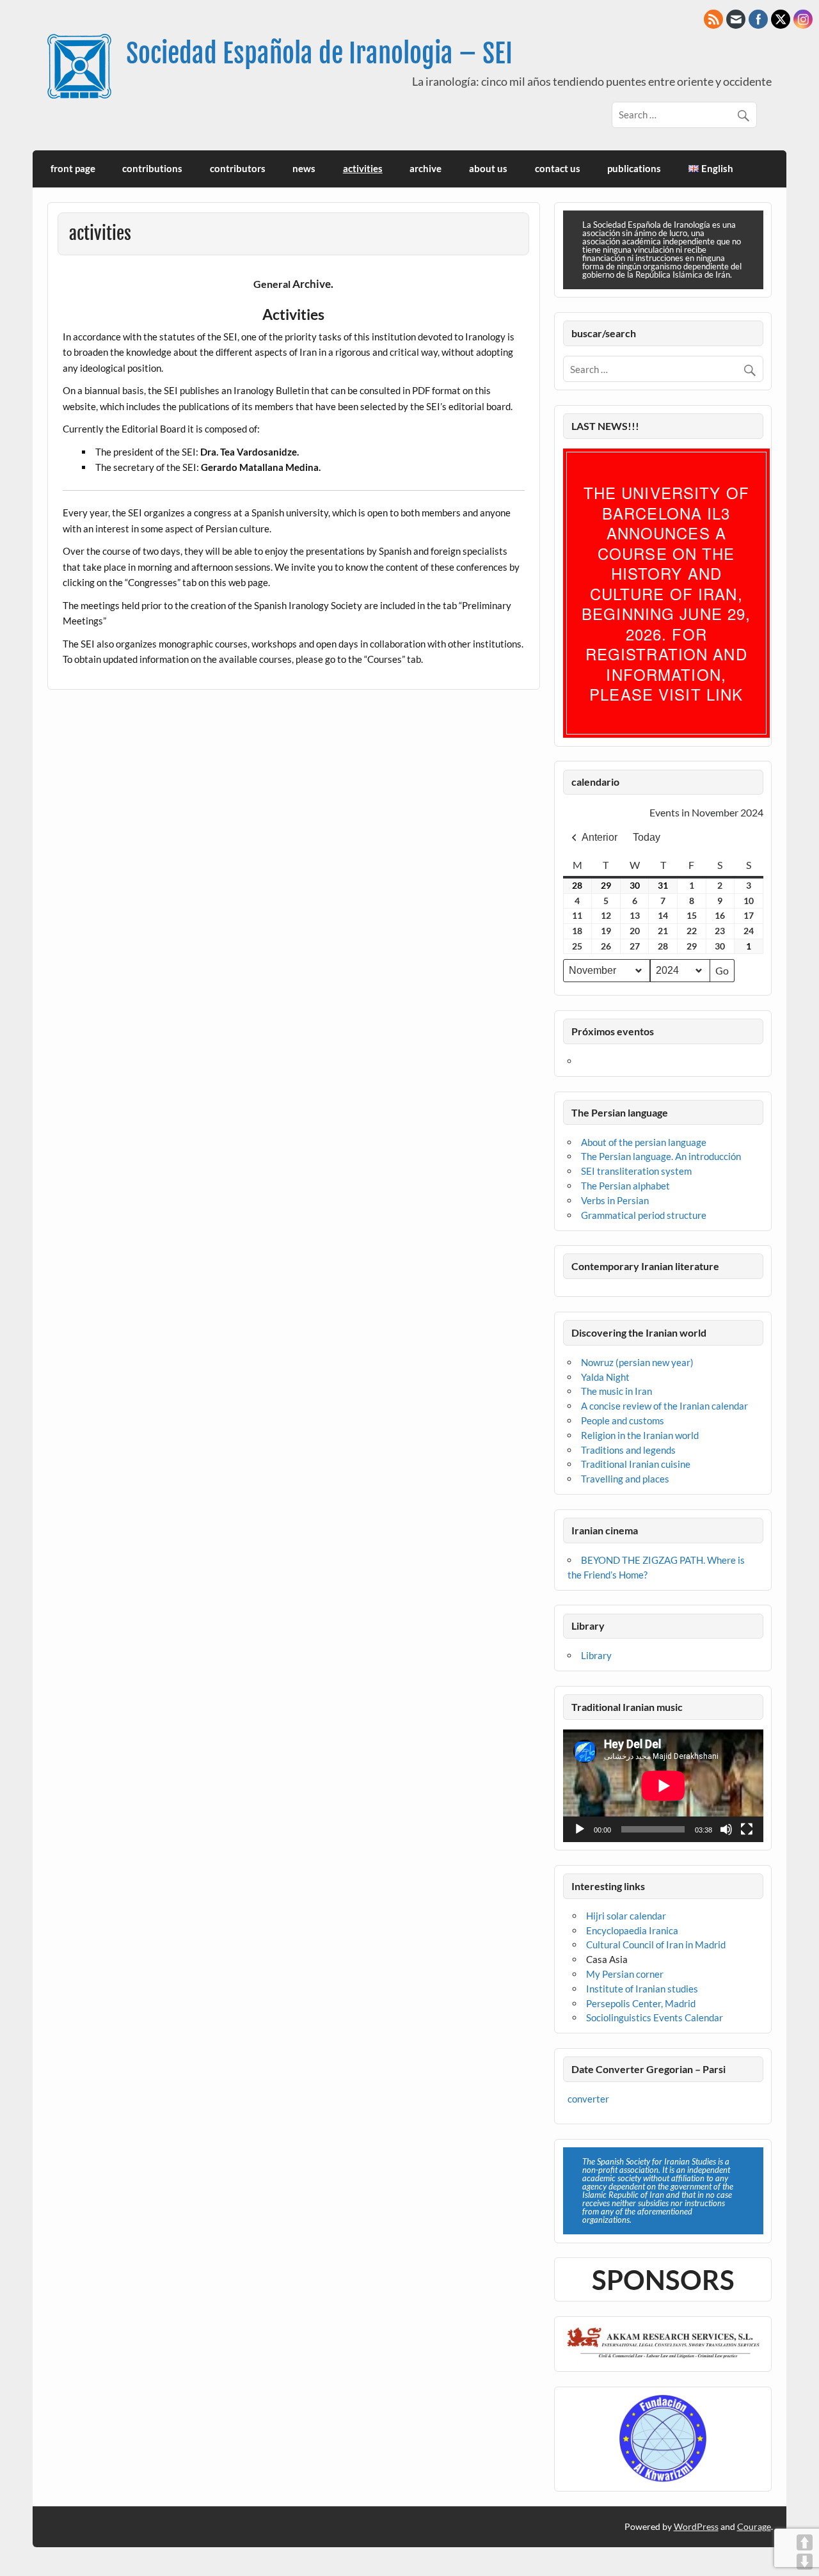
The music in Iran (616, 1391)
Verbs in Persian (615, 1200)
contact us (558, 168)
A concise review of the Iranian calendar (664, 1406)
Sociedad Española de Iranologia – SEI (319, 53)
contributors (238, 168)
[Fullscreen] (747, 1829)
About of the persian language (644, 1142)
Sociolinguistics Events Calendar (655, 2017)
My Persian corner (625, 1974)
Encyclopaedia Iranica (632, 1930)
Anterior (600, 837)
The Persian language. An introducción (661, 1156)
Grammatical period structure (644, 1215)
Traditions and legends (628, 1450)
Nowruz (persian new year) (637, 1362)
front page (73, 168)
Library (596, 1655)
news (304, 168)
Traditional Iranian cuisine (636, 1464)
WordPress (696, 2526)
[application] (663, 1786)
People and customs (623, 1420)
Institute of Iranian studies (642, 1989)
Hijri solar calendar (626, 1916)
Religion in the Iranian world (640, 1435)
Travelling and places (625, 1479)
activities (363, 168)
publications (634, 168)
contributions (152, 168)
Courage (754, 2526)
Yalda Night (605, 1377)
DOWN (805, 2562)
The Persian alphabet (625, 1186)
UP (805, 2542)
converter (588, 2099)
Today (647, 837)
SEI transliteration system (636, 1171)
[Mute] (726, 1829)
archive (425, 168)
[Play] (580, 1829)
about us (488, 168)
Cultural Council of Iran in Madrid (656, 1944)
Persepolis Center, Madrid (641, 2003)
